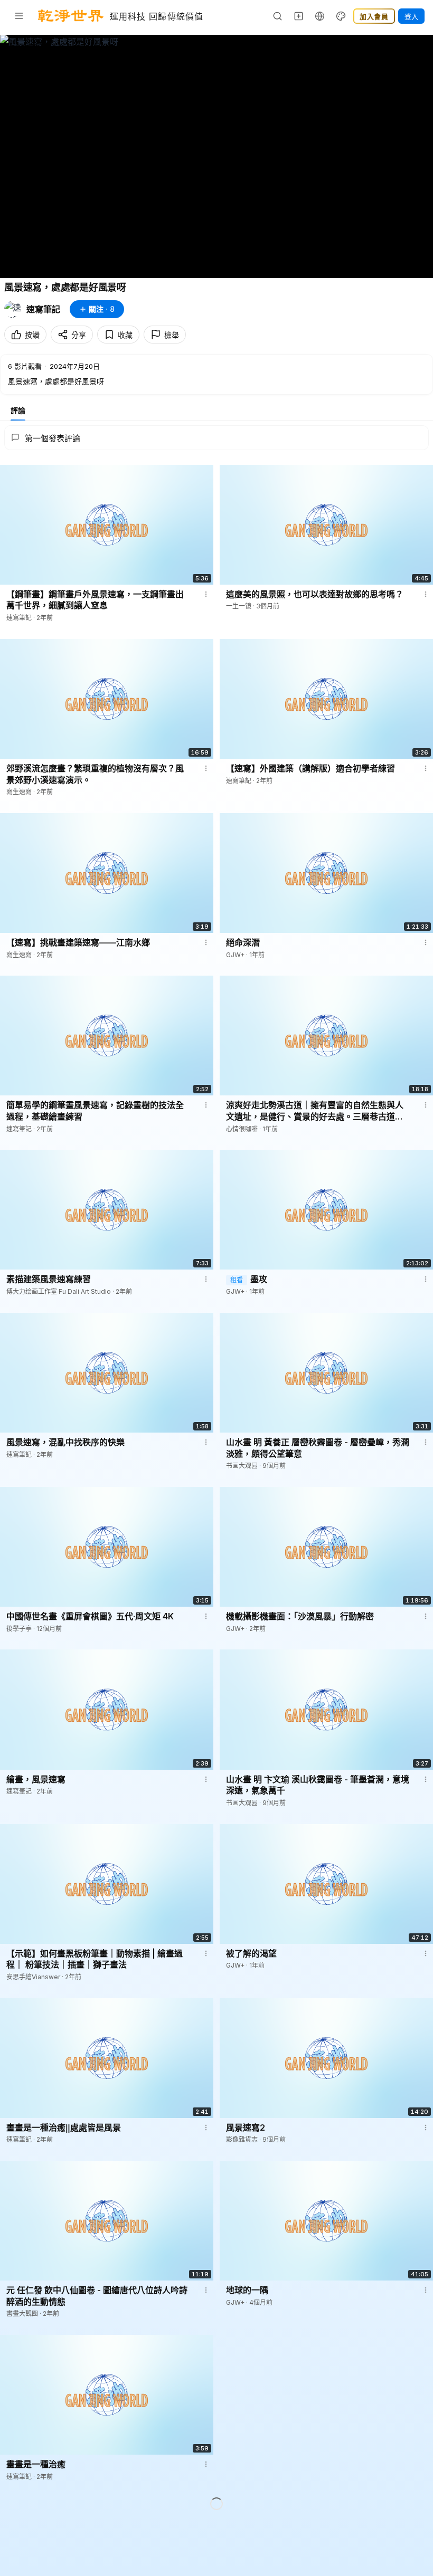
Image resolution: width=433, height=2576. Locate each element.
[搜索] (278, 16)
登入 (411, 16)
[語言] (320, 16)
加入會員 (374, 16)
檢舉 (172, 335)
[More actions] (206, 594)
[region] (216, 156)
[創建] (299, 16)
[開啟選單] (19, 16)
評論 (18, 410)
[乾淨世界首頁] (71, 16)
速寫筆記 (43, 309)
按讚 (32, 335)
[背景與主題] (341, 16)
